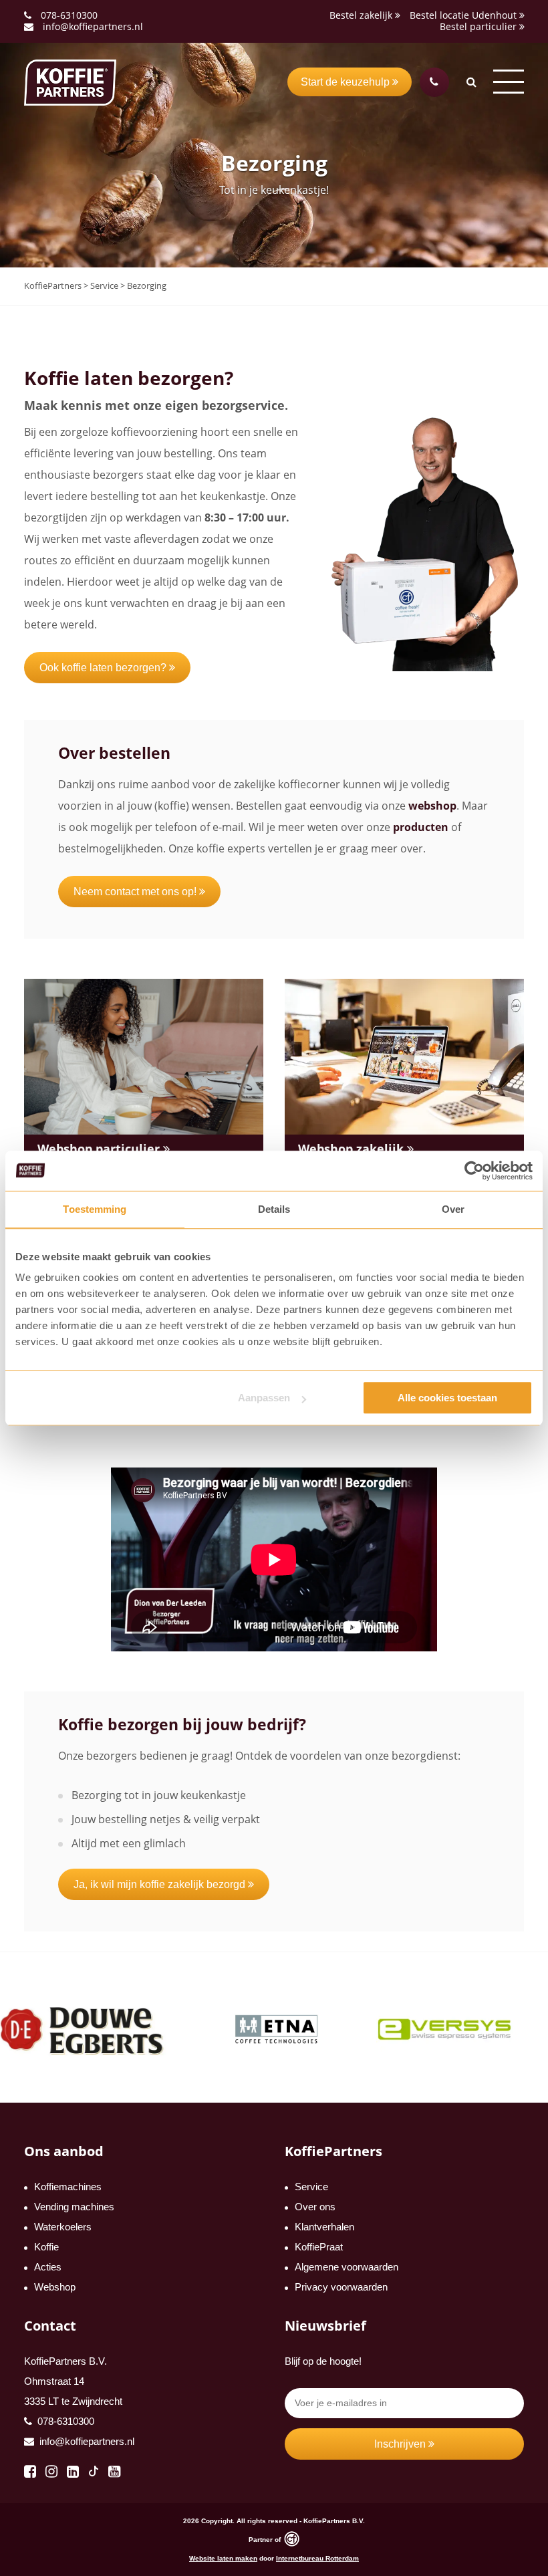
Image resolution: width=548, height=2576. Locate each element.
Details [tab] (274, 1209)
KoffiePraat (319, 2247)
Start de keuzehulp (347, 82)
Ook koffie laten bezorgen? (104, 668)
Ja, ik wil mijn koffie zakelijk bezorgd (161, 1884)
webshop (432, 806)
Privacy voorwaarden (341, 2287)
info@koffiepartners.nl (92, 26)
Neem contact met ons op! (136, 892)
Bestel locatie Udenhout (464, 15)
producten (421, 827)
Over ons (315, 2207)
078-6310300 (69, 15)
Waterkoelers (63, 2227)
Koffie (46, 2247)
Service (311, 2187)
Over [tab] (453, 1209)
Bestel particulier (479, 26)
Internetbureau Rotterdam (317, 2558)
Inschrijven (401, 2444)
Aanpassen (264, 1398)
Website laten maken (223, 2558)
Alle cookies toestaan (447, 1398)
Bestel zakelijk (362, 15)
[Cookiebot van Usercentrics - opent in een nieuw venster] (474, 1171)
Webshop (55, 2287)
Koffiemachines (68, 2187)
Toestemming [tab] (95, 1209)
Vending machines (74, 2207)
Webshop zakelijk (353, 1149)
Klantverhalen (324, 2227)
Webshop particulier (100, 1149)
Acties (48, 2267)
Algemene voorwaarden (347, 2267)
